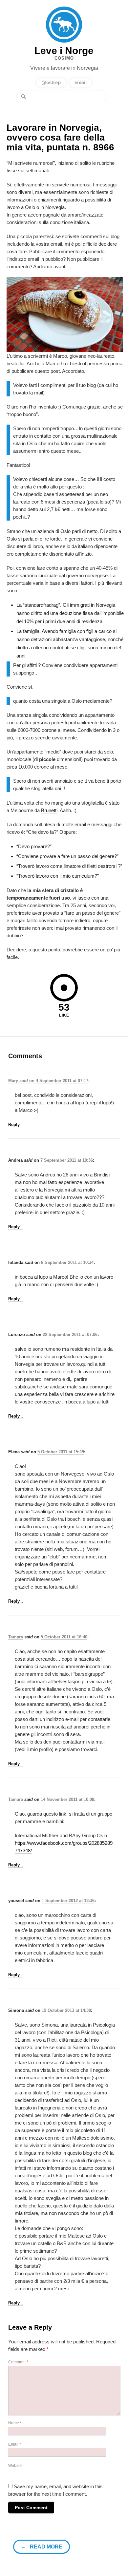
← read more (42, 2547)
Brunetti (49, 810)
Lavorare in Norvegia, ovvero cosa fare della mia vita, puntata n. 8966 (60, 137)
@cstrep (51, 82)
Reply (16, 1125)
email (81, 82)
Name (15, 2423)
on (22, 1081)
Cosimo (64, 58)
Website (15, 2466)
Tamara (16, 1637)
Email (15, 2444)
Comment (18, 2362)
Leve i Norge (64, 25)
